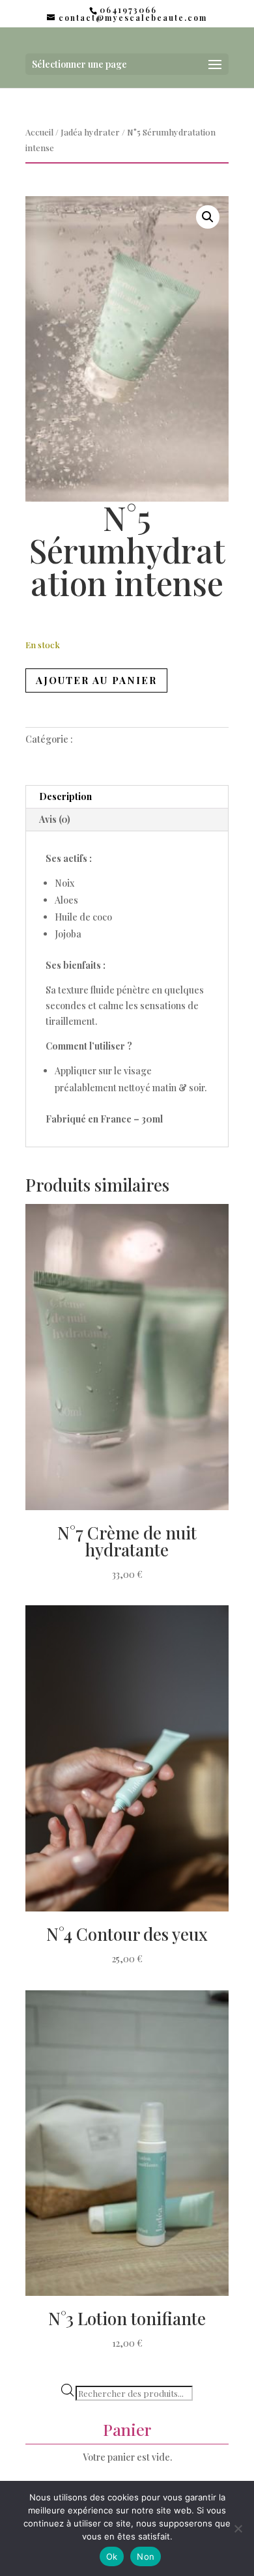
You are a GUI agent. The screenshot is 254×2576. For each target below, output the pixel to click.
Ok (112, 2556)
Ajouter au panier (96, 680)
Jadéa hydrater (90, 132)
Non (146, 2556)
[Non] (238, 2528)
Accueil (39, 132)
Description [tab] (65, 796)
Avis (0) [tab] (55, 819)
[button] (208, 217)
